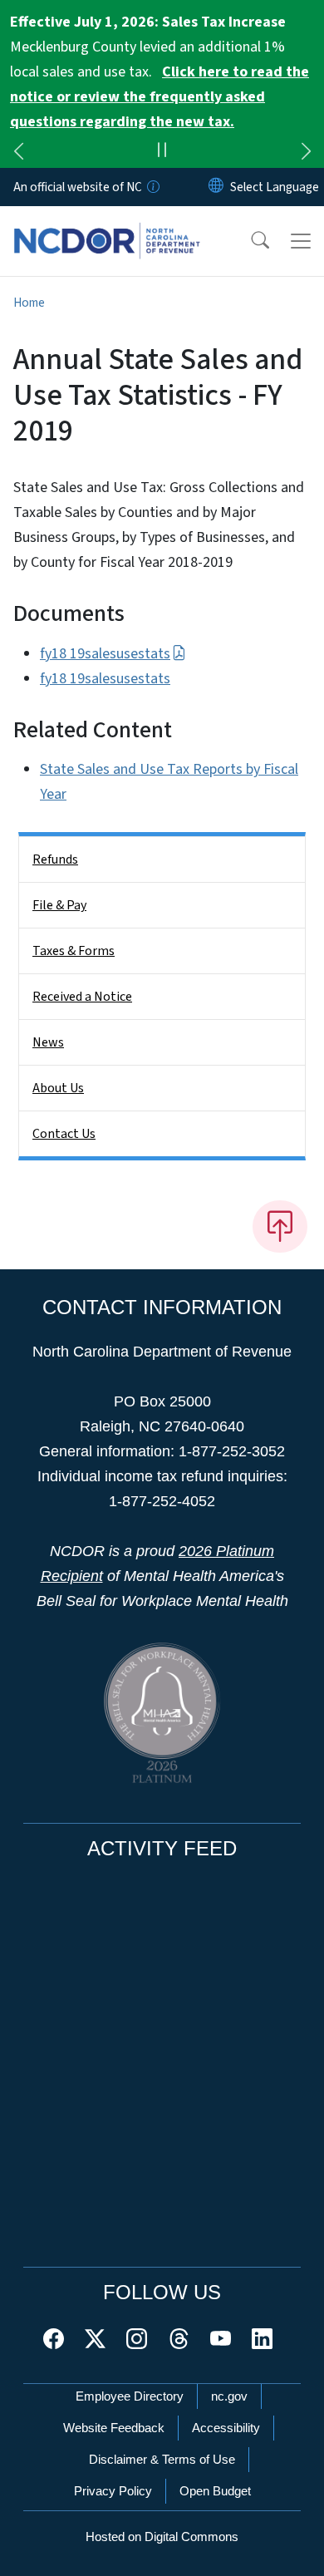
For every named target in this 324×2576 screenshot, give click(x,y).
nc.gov (229, 2396)
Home (29, 303)
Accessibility (226, 2428)
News (48, 1042)
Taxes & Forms (74, 951)
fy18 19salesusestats (105, 654)
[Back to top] (280, 1226)
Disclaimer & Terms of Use (162, 2459)
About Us (58, 1088)
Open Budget (215, 2491)
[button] (249, 241)
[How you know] (152, 187)
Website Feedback (114, 2428)
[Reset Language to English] (216, 187)
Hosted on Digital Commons (162, 2537)
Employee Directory (130, 2396)
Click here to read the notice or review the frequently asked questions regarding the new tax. (160, 97)
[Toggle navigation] (301, 241)
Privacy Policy (113, 2491)
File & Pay (59, 905)
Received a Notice (82, 997)
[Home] (107, 225)
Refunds (55, 859)
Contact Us (64, 1134)
